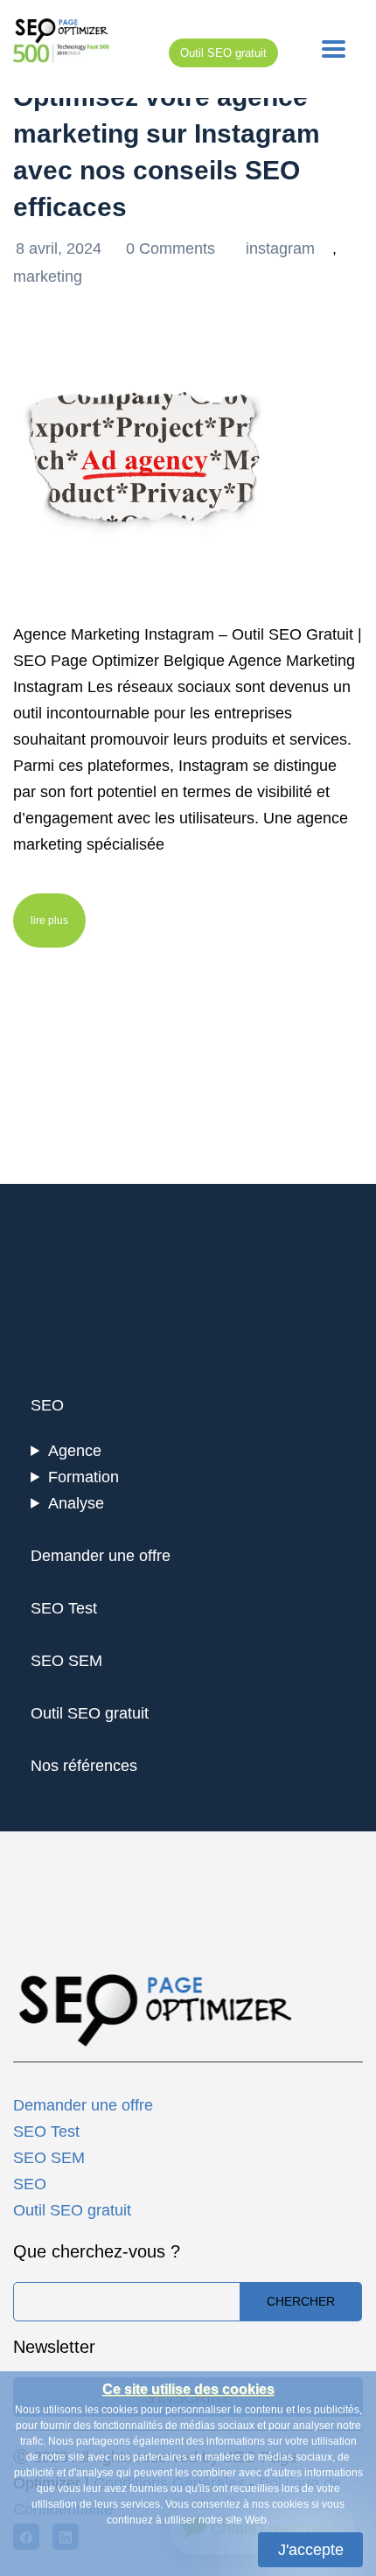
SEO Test (64, 1608)
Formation (84, 1477)
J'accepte (311, 2550)
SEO (47, 1405)
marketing (48, 276)
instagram (280, 248)
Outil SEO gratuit (223, 53)
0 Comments (173, 248)
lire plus (49, 920)
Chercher (301, 2301)
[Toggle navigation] (334, 49)
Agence (75, 1451)
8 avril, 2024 (61, 248)
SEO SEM (66, 1661)
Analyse (76, 1503)
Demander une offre (101, 1556)
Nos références (84, 1766)
